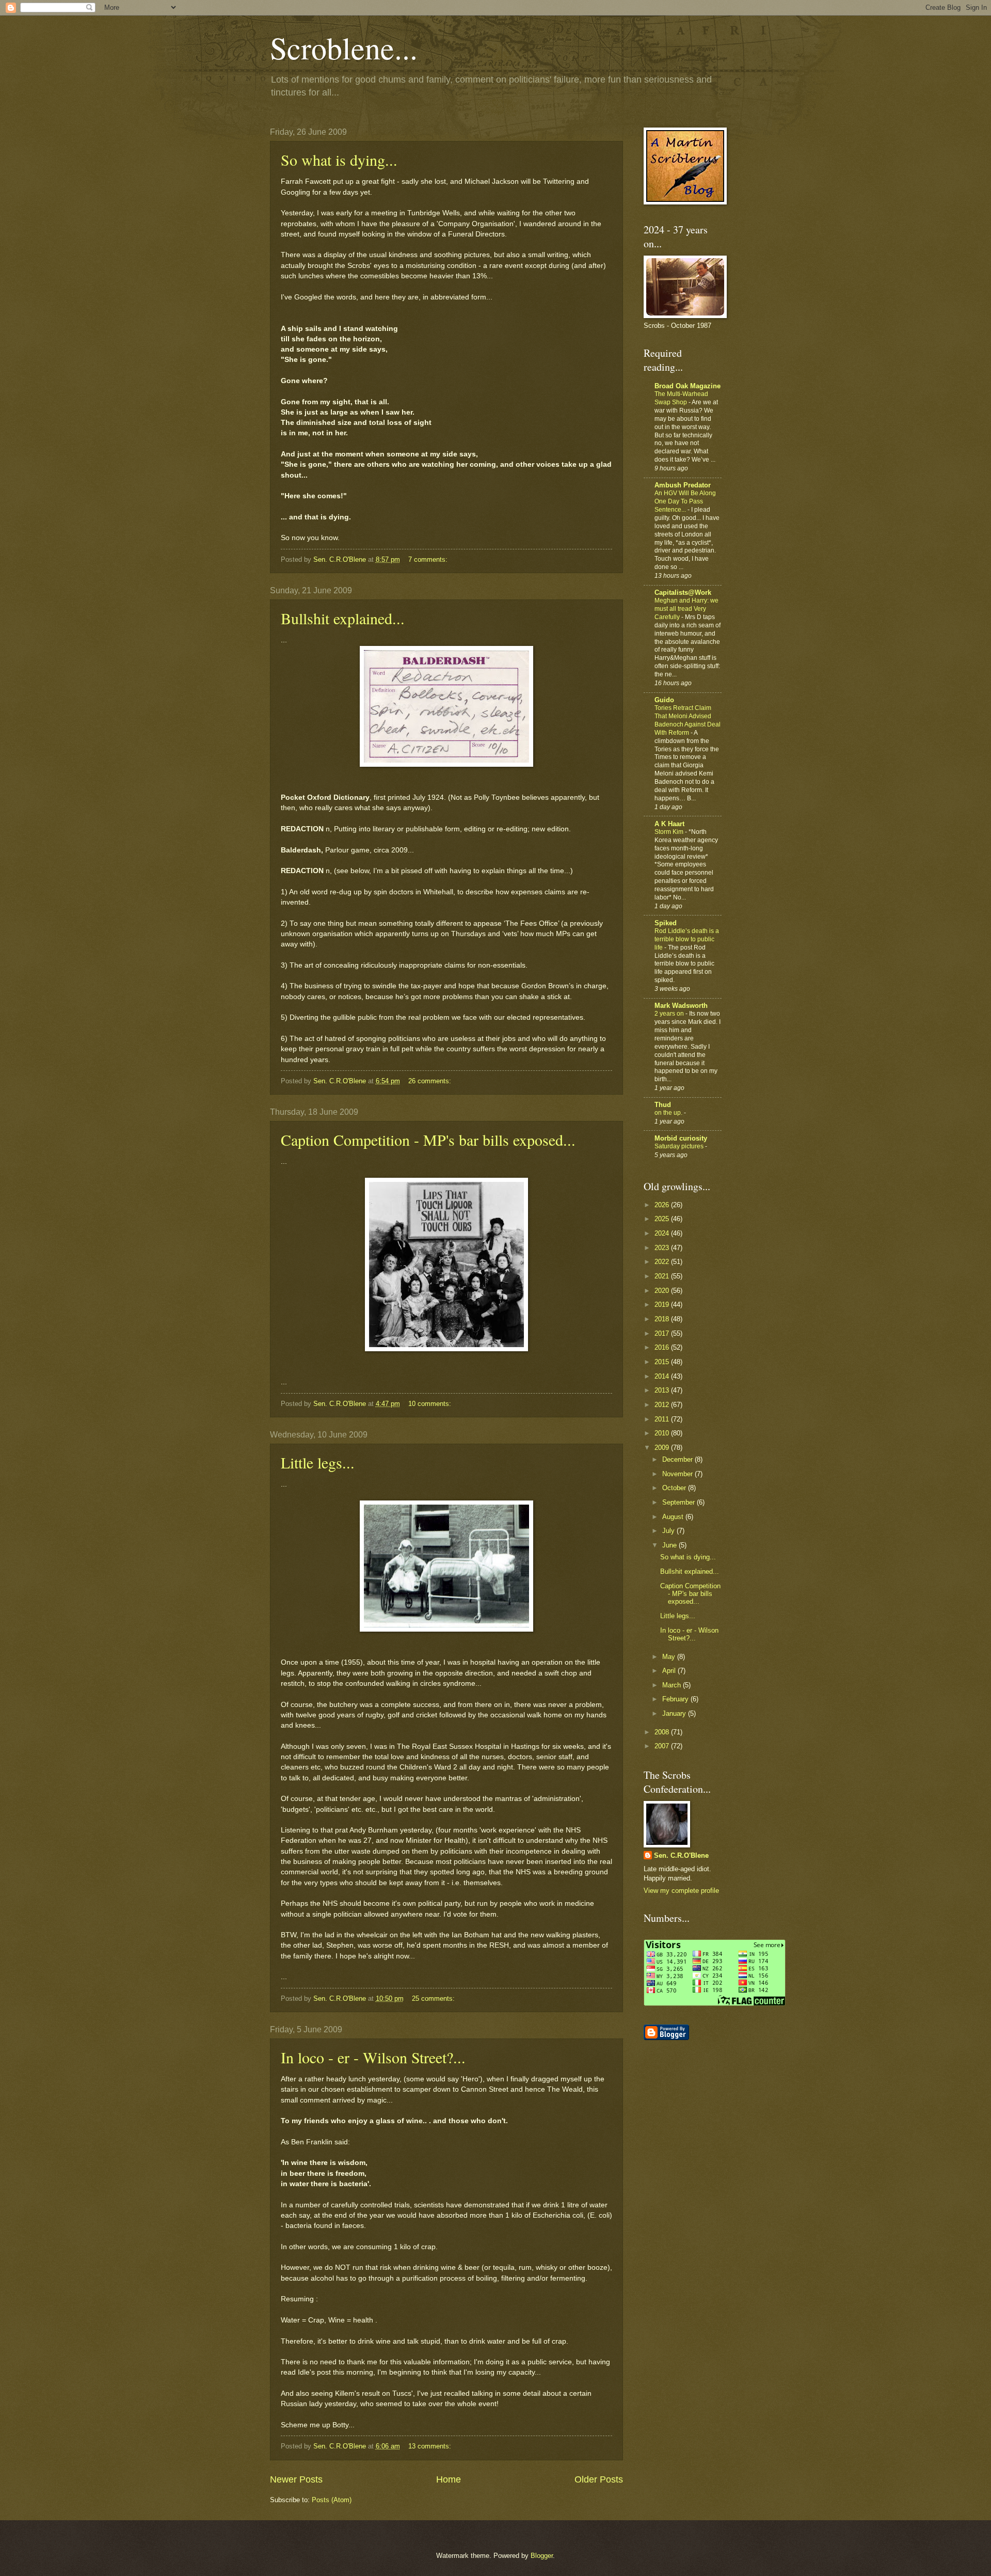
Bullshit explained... (343, 618)
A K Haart (669, 824)
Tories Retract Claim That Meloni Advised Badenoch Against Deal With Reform (688, 720)
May (670, 1657)
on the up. (669, 1113)
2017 (663, 1333)
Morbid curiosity (681, 1138)
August (674, 1517)
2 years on (670, 1014)
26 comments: (431, 1081)
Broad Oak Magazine (688, 386)
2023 (663, 1248)
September (680, 1502)
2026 (663, 1205)
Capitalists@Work (683, 592)
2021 (663, 1276)
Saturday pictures (680, 1146)
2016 (663, 1347)
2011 (663, 1419)
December (678, 1459)
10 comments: (431, 1404)
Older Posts (599, 2479)
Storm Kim (670, 832)
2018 (663, 1319)
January (675, 1713)
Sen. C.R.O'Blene (681, 1855)
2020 (663, 1291)
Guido (664, 700)
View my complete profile (681, 1891)
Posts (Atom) (332, 2500)
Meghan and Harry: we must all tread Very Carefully (686, 609)
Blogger (542, 2556)
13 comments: (431, 2446)
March (673, 1685)
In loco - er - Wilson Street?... (373, 2057)
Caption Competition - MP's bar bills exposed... (428, 1140)
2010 (663, 1433)
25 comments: (434, 1998)
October (675, 1488)
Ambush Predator (683, 485)
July (669, 1531)
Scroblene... (344, 48)
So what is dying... (339, 160)
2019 (663, 1305)
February (676, 1699)
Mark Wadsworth (681, 1006)
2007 (663, 1746)
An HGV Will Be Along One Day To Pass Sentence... (685, 501)
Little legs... (318, 1462)
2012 (663, 1405)
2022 (663, 1262)
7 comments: (429, 559)
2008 (663, 1732)
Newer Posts (296, 2479)
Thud (663, 1105)
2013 (663, 1390)
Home (449, 2479)
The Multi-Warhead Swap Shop (681, 398)
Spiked (666, 923)
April (670, 1671)
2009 (663, 1448)
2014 (663, 1376)
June (670, 1545)
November (678, 1474)
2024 (663, 1233)
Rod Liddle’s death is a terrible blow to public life (687, 939)
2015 (663, 1362)
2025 (663, 1219)
